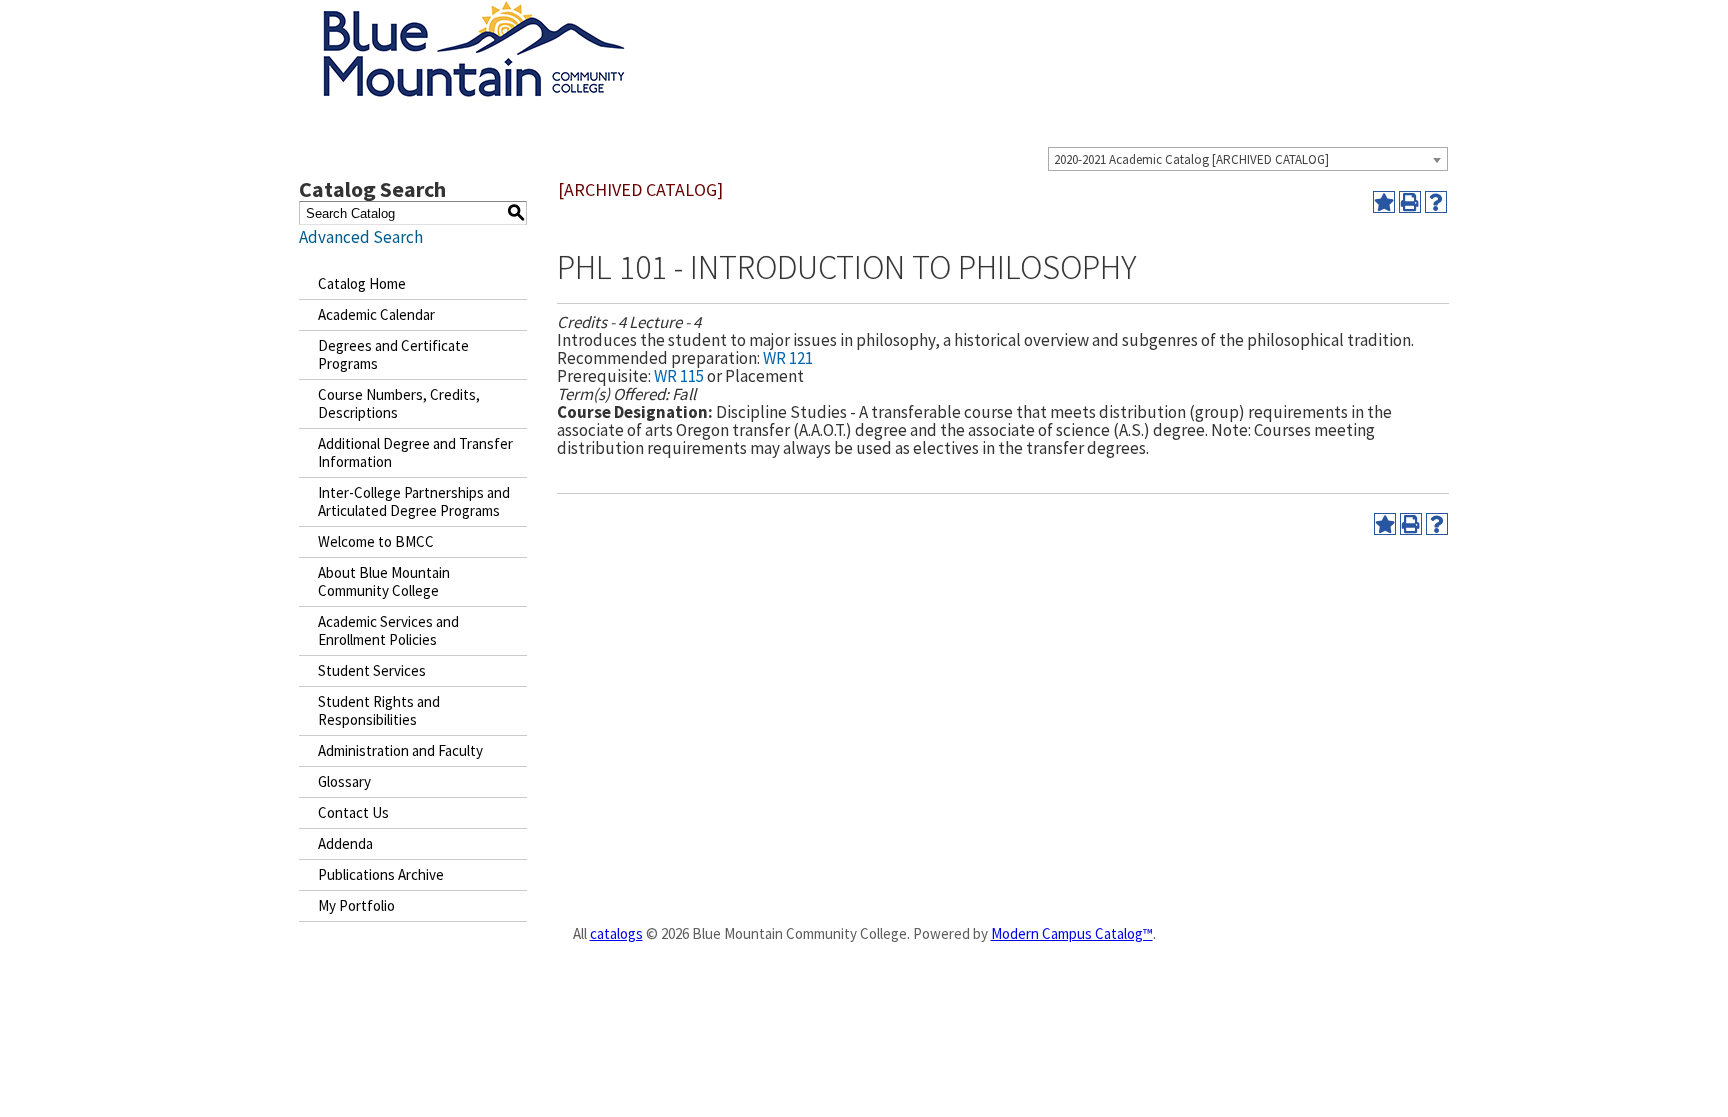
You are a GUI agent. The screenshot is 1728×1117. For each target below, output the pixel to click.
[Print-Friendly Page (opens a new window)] (1410, 202)
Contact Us (353, 812)
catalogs (616, 933)
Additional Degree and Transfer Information (415, 452)
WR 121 (788, 358)
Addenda (345, 843)
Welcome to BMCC (376, 541)
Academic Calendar (376, 314)
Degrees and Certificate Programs (393, 354)
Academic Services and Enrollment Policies (388, 630)
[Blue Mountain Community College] (474, 13)
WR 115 (679, 376)
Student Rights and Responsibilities (379, 710)
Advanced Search (361, 237)
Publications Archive (381, 874)
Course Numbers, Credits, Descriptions (399, 403)
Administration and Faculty (400, 750)
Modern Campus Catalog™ (1072, 933)
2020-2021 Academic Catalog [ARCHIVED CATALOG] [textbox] (1191, 159)
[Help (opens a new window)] (1436, 202)
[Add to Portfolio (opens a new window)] (1384, 202)
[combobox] (1248, 159)
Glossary (344, 781)
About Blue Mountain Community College (384, 581)
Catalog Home (362, 283)
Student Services (372, 670)
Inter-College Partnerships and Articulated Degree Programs (414, 501)
